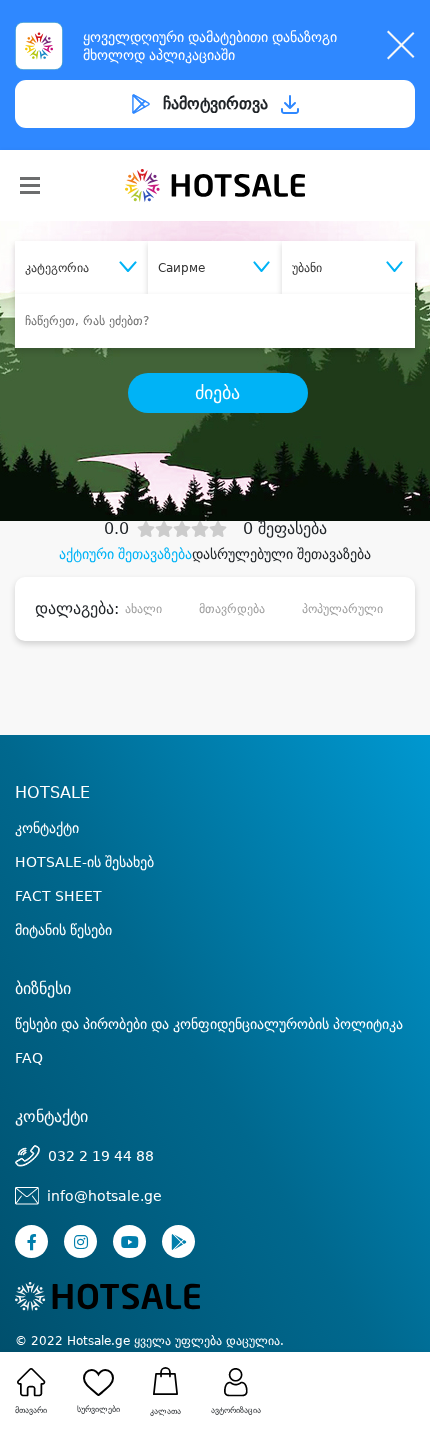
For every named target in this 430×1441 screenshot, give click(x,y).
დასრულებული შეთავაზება (281, 554)
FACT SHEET (58, 896)
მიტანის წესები (63, 930)
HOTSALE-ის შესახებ (84, 862)
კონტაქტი (47, 828)
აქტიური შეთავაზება (125, 554)
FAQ (29, 1058)
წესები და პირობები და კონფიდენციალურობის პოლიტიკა (209, 1024)
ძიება (217, 393)
